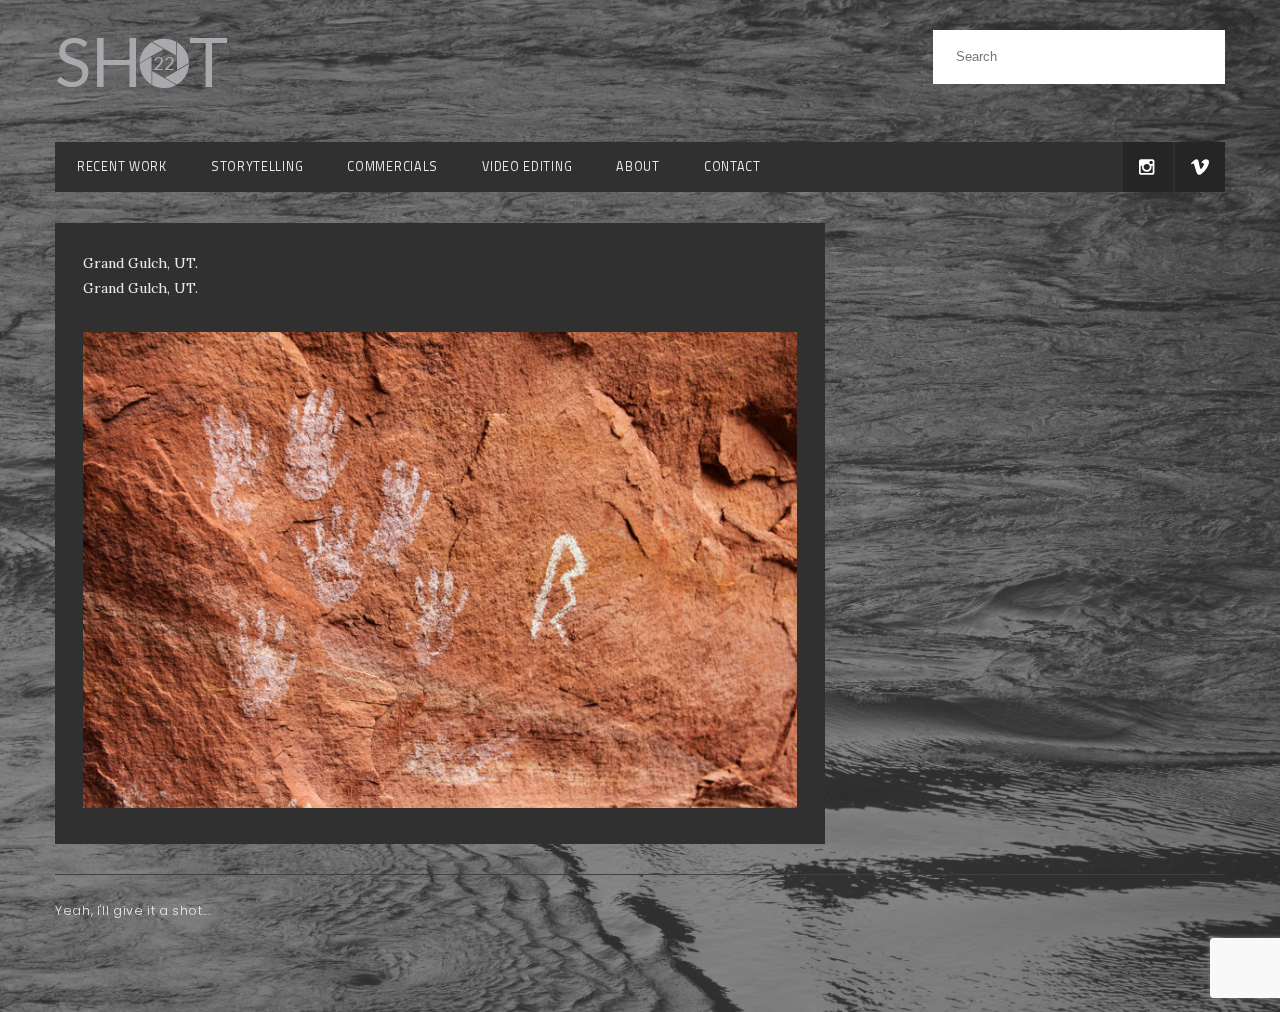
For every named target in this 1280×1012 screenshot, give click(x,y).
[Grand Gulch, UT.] (440, 803)
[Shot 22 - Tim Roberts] (141, 99)
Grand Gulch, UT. (140, 288)
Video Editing (527, 166)
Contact (732, 166)
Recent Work (122, 166)
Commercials (392, 166)
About (638, 166)
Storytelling (257, 166)
